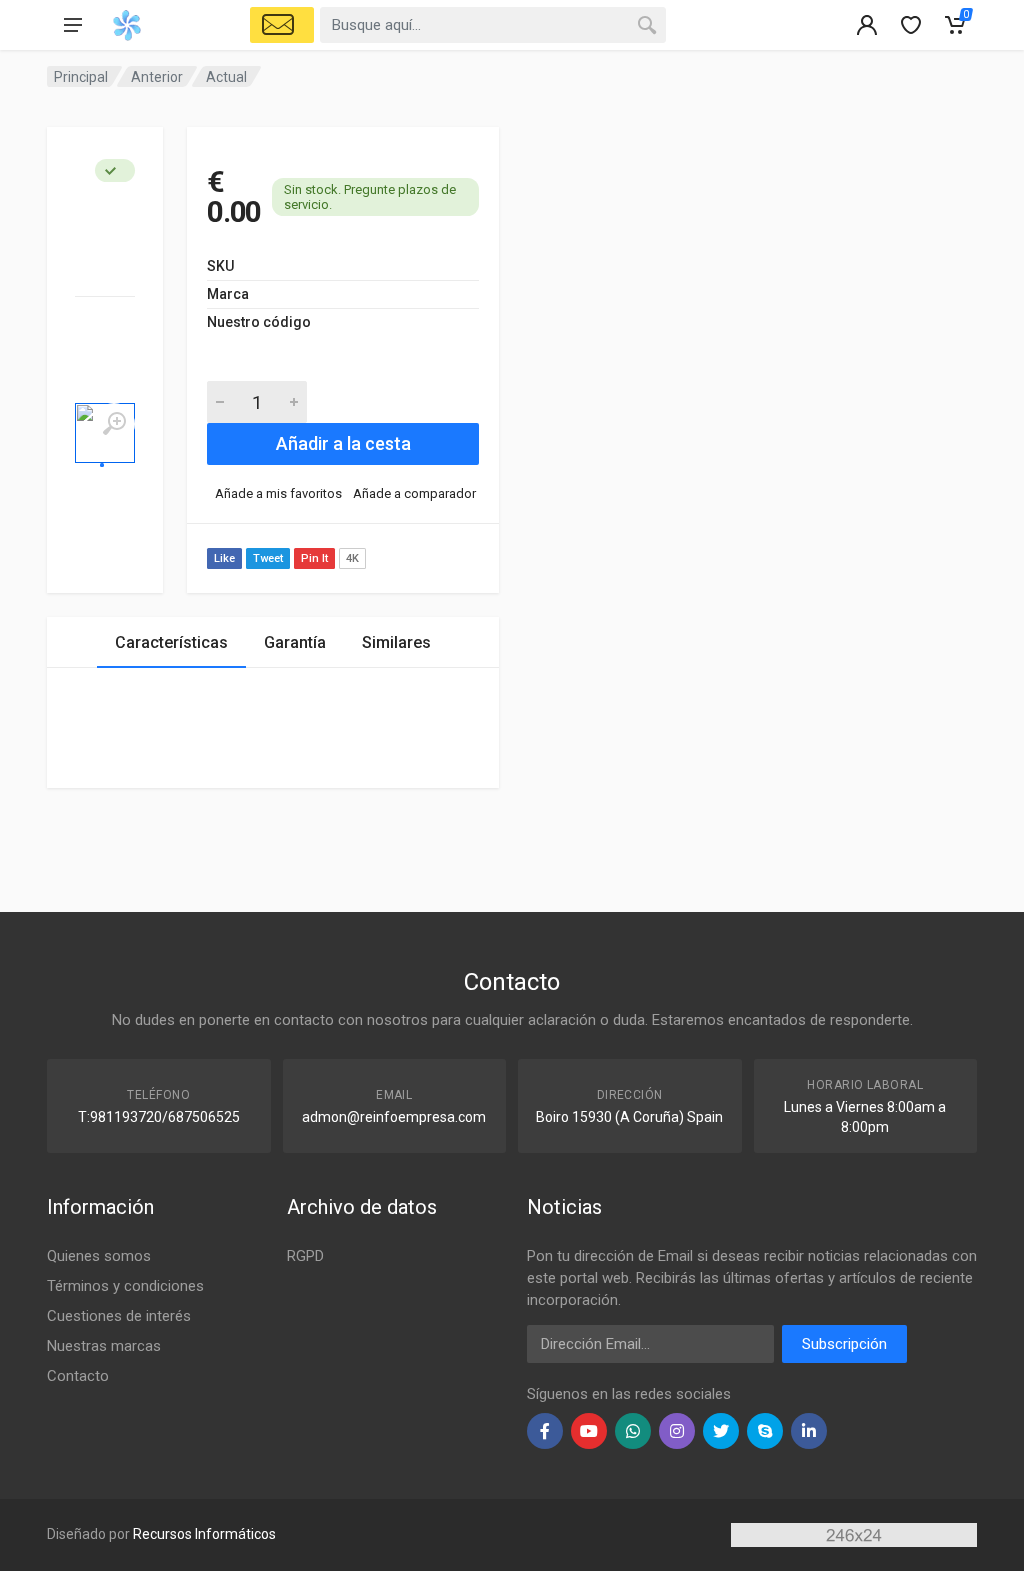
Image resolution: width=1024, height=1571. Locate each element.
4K (352, 558)
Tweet (268, 558)
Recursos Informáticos (204, 1534)
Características (171, 642)
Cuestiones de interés (119, 1316)
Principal (81, 77)
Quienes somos (99, 1256)
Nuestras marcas (104, 1346)
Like (224, 558)
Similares (396, 642)
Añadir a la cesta (343, 443)
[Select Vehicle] (282, 25)
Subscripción (844, 1344)
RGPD (305, 1256)
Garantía (295, 642)
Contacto (78, 1376)
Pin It (314, 558)
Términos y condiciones (125, 1286)
